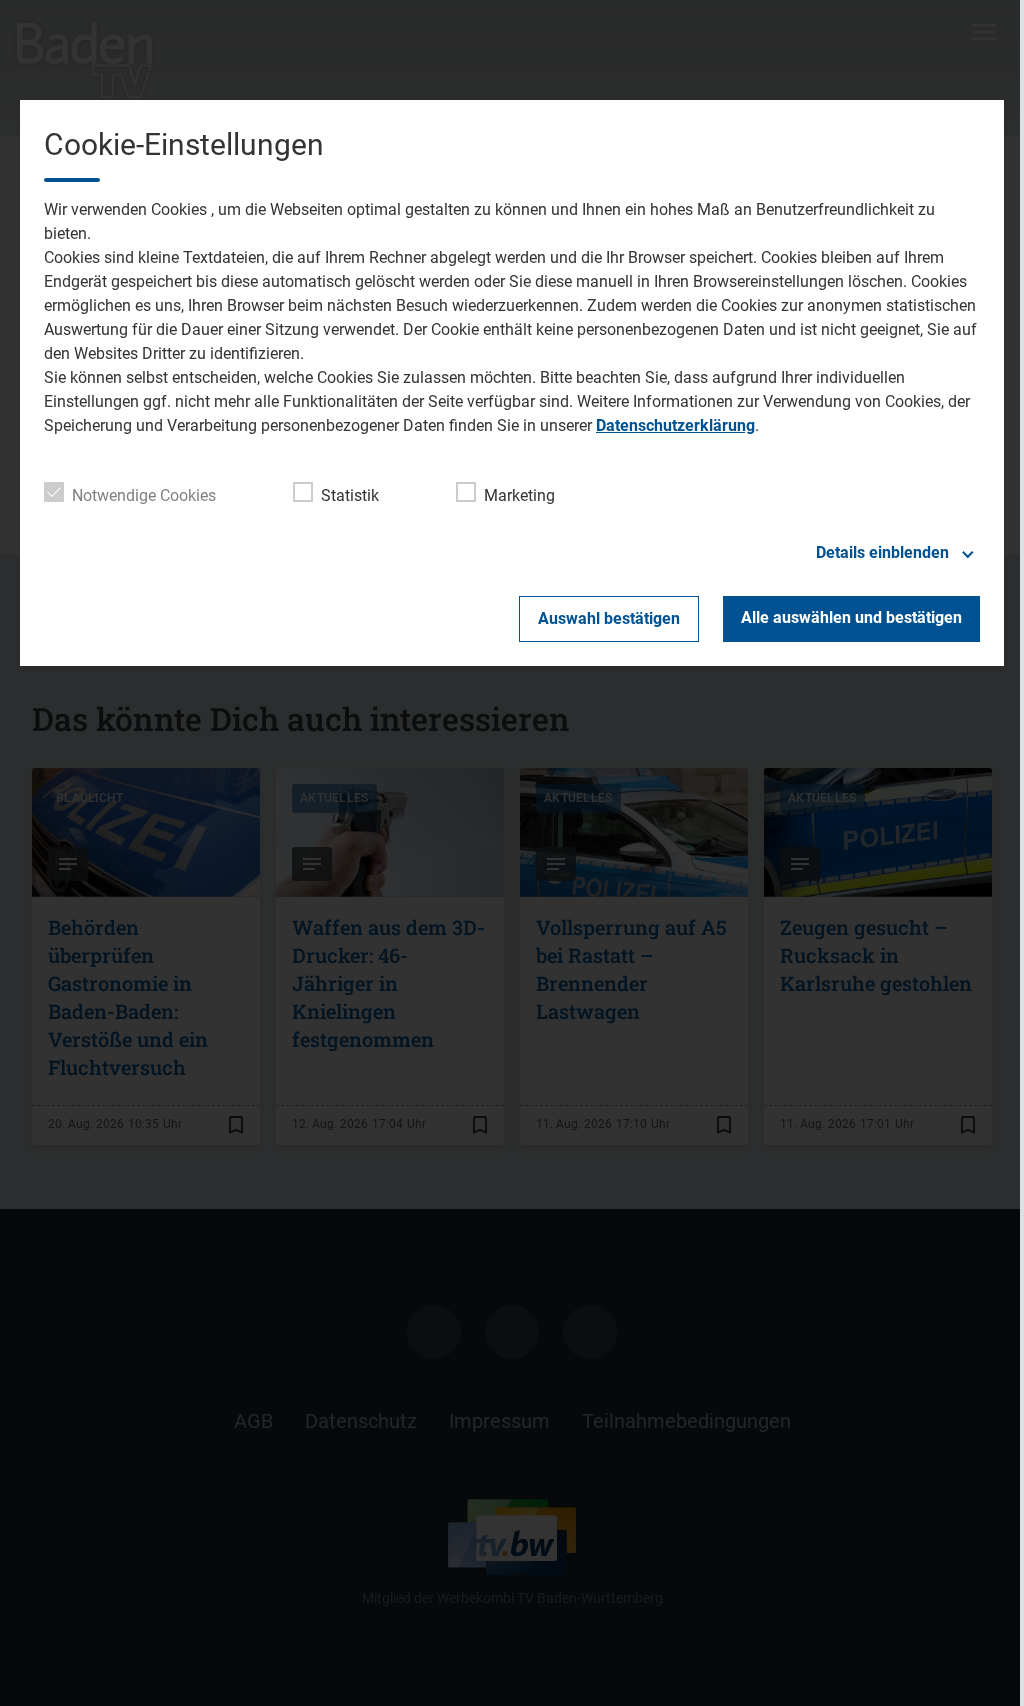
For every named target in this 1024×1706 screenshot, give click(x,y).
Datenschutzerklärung (675, 425)
